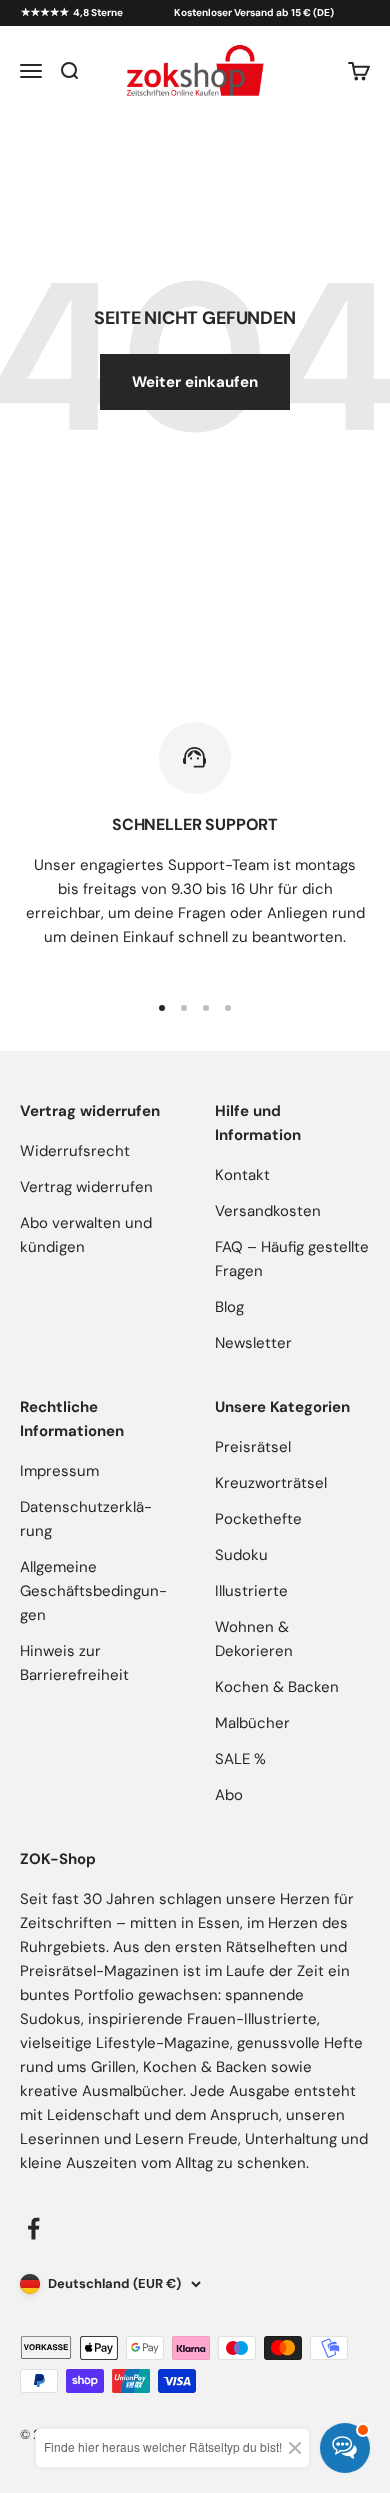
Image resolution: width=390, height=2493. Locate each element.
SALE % (240, 1759)
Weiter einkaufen (195, 382)
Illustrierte (251, 1591)
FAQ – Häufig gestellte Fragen (292, 1259)
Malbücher (252, 1723)
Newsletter (253, 1343)
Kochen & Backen (277, 1687)
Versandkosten (268, 1211)
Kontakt (242, 1175)
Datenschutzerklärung (86, 1519)
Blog (229, 1307)
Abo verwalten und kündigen (86, 1235)
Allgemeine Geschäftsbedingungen (93, 1591)
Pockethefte (258, 1519)
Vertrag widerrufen (86, 1187)
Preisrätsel (253, 1447)
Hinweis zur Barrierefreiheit (74, 1663)
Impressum (59, 1471)
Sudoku (241, 1555)
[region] (195, 847)
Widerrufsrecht (75, 1151)
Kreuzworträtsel (271, 1483)
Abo (229, 1795)
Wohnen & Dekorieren (254, 1639)
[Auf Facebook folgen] (33, 2228)
